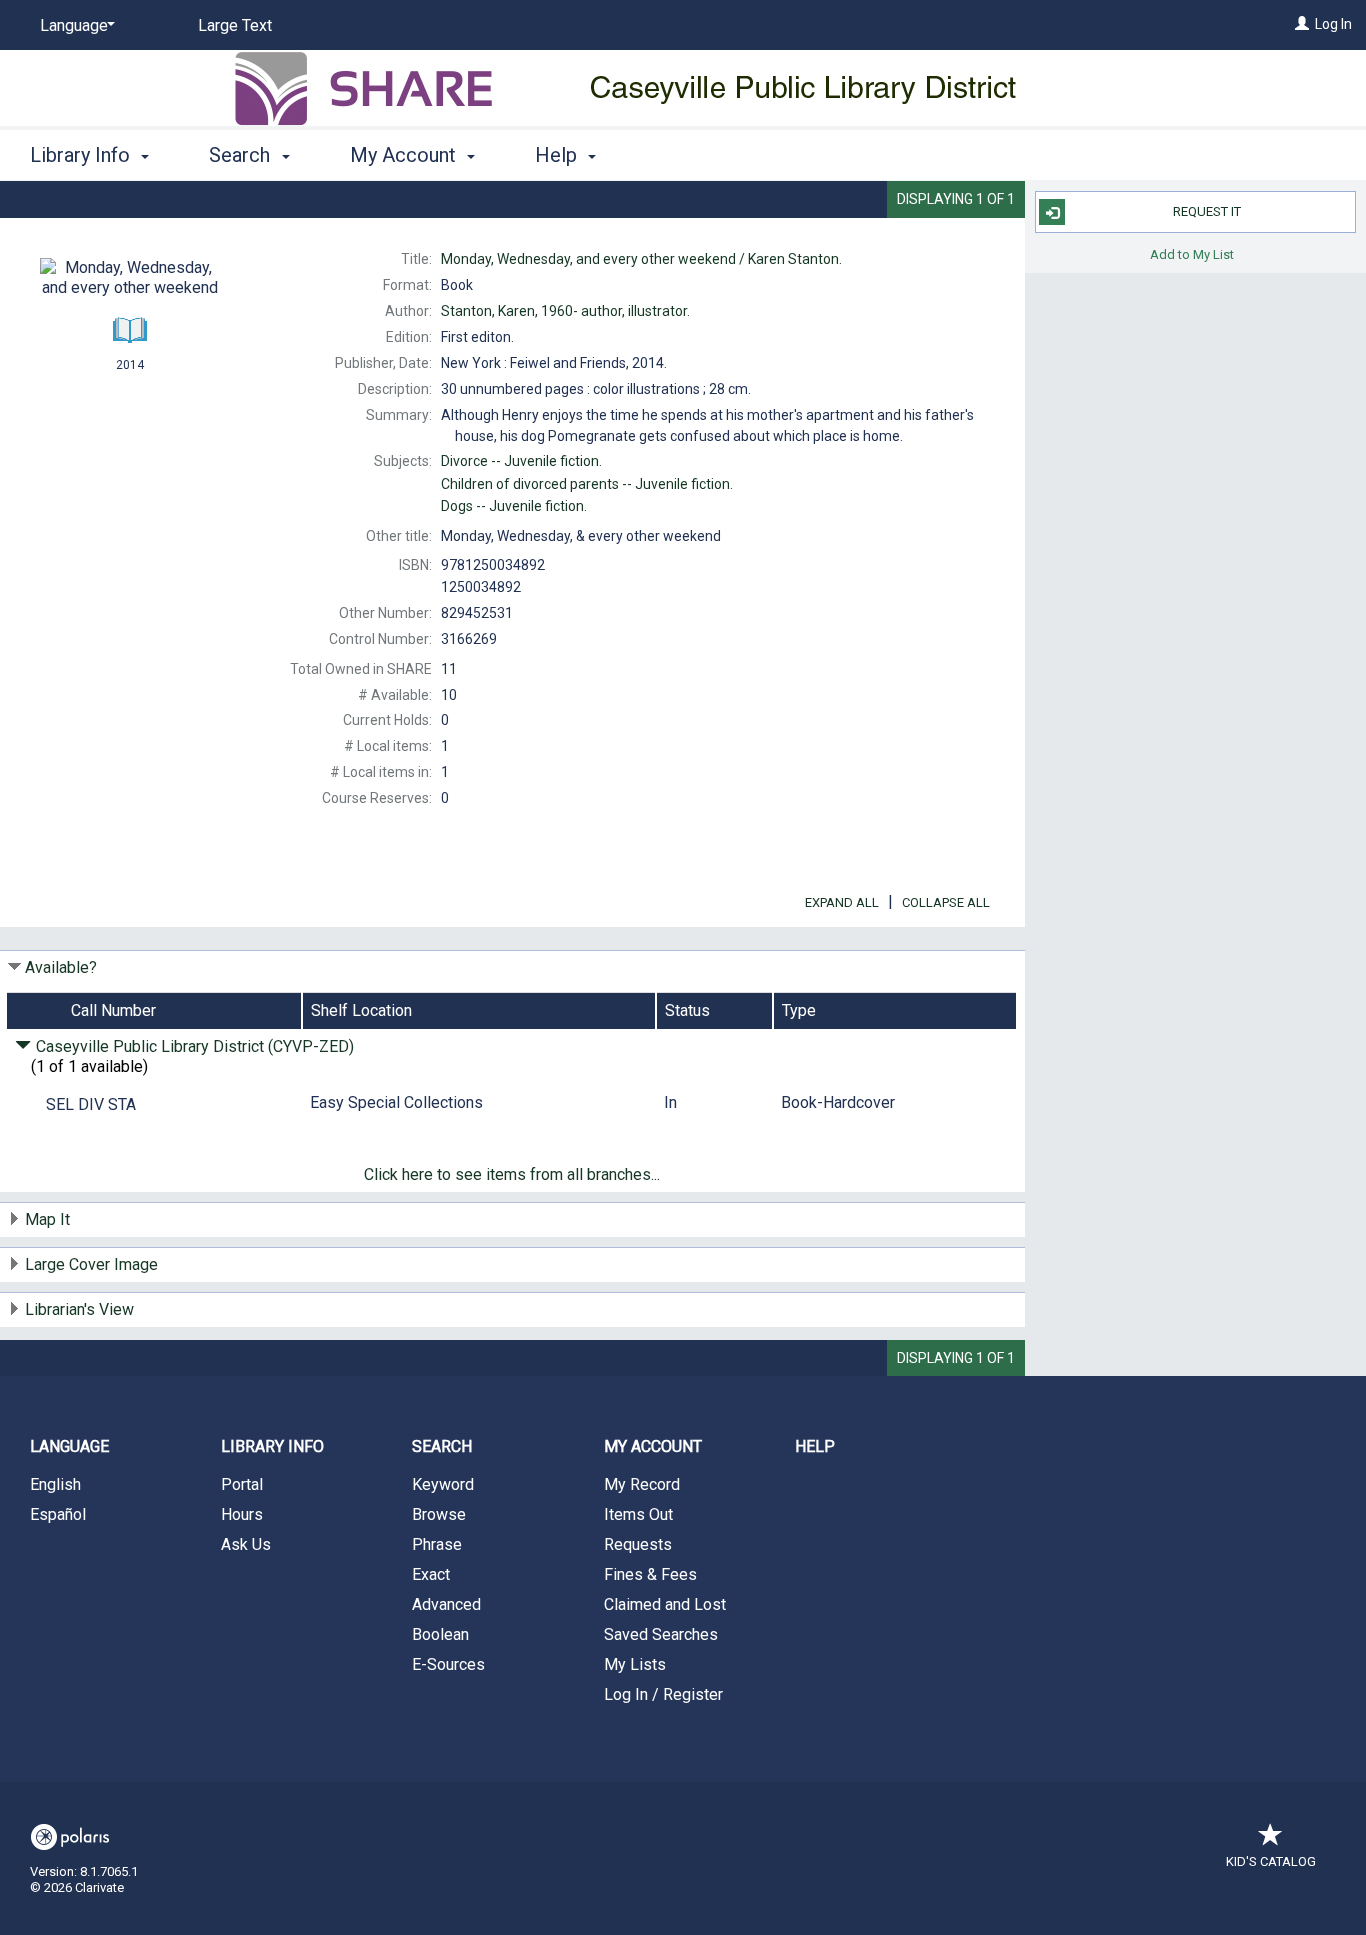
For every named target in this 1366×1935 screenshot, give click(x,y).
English (55, 1484)
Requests (638, 1544)
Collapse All (946, 902)
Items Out (638, 1514)
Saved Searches (661, 1634)
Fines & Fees (650, 1574)
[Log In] (1302, 24)
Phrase (437, 1544)
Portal (242, 1484)
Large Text (235, 25)
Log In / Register (663, 1694)
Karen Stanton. (641, 259)
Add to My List (1192, 253)
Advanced (446, 1604)
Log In (1333, 24)
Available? (61, 967)
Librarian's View (79, 1309)
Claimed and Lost (665, 1604)
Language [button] (69, 1446)
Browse (439, 1514)
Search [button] (242, 155)
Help (815, 1446)
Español (58, 1514)
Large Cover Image (91, 1264)
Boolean (440, 1634)
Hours (242, 1514)
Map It (47, 1219)
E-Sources (448, 1664)
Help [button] (558, 155)
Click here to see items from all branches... (512, 1174)
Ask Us (246, 1544)
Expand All (842, 902)
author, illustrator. (565, 311)
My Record (642, 1484)
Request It (1207, 211)
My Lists (635, 1664)
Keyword (443, 1484)
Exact (431, 1574)
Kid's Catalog (1271, 1861)
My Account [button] (405, 155)
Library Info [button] (82, 155)
